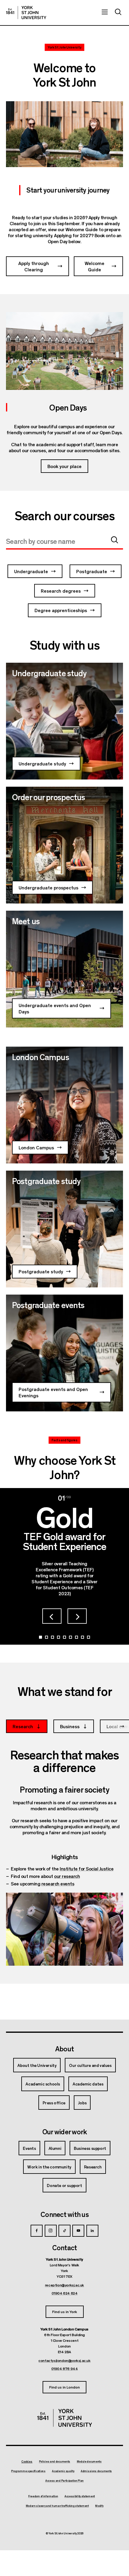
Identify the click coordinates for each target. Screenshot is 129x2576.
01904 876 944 (65, 2368)
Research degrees (61, 591)
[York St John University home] (26, 13)
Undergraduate (31, 571)
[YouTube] (78, 2231)
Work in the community (49, 2167)
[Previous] (52, 1616)
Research (93, 2167)
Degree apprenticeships (61, 610)
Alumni (55, 2148)
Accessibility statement (80, 2496)
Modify (99, 2506)
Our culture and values (90, 2065)
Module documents (89, 2462)
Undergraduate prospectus (48, 887)
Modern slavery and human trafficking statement (57, 2506)
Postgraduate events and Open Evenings (53, 1392)
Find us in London (64, 2387)
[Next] (77, 1616)
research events (58, 1883)
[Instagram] (51, 2231)
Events (29, 2148)
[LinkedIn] (92, 2231)
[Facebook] (37, 2231)
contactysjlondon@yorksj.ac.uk (64, 2360)
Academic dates (88, 2084)
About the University (37, 2065)
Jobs (82, 2103)
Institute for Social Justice (87, 1869)
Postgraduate (92, 571)
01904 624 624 (65, 2293)
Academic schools (43, 2084)
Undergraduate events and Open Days (55, 1008)
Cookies (27, 2461)
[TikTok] (64, 2231)
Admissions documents (96, 2471)
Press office (54, 2103)
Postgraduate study (41, 1271)
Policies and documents (55, 2462)
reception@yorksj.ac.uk (64, 2285)
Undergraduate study (42, 763)
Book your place (64, 466)
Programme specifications (28, 2471)
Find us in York (65, 2311)
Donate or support (64, 2185)
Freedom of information (43, 2496)
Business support (90, 2148)
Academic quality (63, 2471)
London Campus (36, 1147)
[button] (115, 540)
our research (67, 1876)
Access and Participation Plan (64, 2481)
